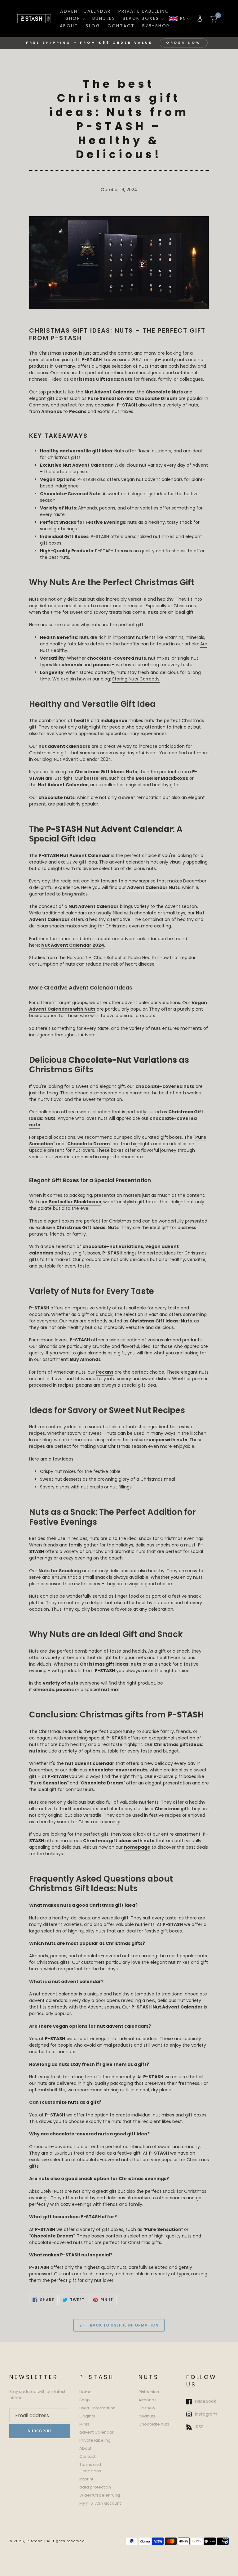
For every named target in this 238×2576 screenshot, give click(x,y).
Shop (85, 2400)
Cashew (147, 2408)
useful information (97, 2408)
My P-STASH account (100, 2503)
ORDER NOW (184, 43)
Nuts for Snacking (60, 1571)
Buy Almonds (85, 1359)
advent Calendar (97, 2432)
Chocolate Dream (88, 1144)
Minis (84, 2424)
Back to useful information (124, 2325)
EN (183, 19)
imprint (86, 2479)
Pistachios (149, 2392)
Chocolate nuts (154, 2424)
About (85, 2448)
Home (86, 2392)
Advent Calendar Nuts (153, 887)
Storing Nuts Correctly (136, 679)
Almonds (148, 2400)
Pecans (105, 1372)
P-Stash (35, 2541)
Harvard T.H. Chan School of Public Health (112, 958)
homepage (137, 1847)
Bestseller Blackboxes (75, 1202)
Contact (87, 2456)
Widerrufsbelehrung (100, 2495)
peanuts (147, 2416)
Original (87, 2416)
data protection (95, 2487)
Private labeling (95, 2440)
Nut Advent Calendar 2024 (83, 759)
